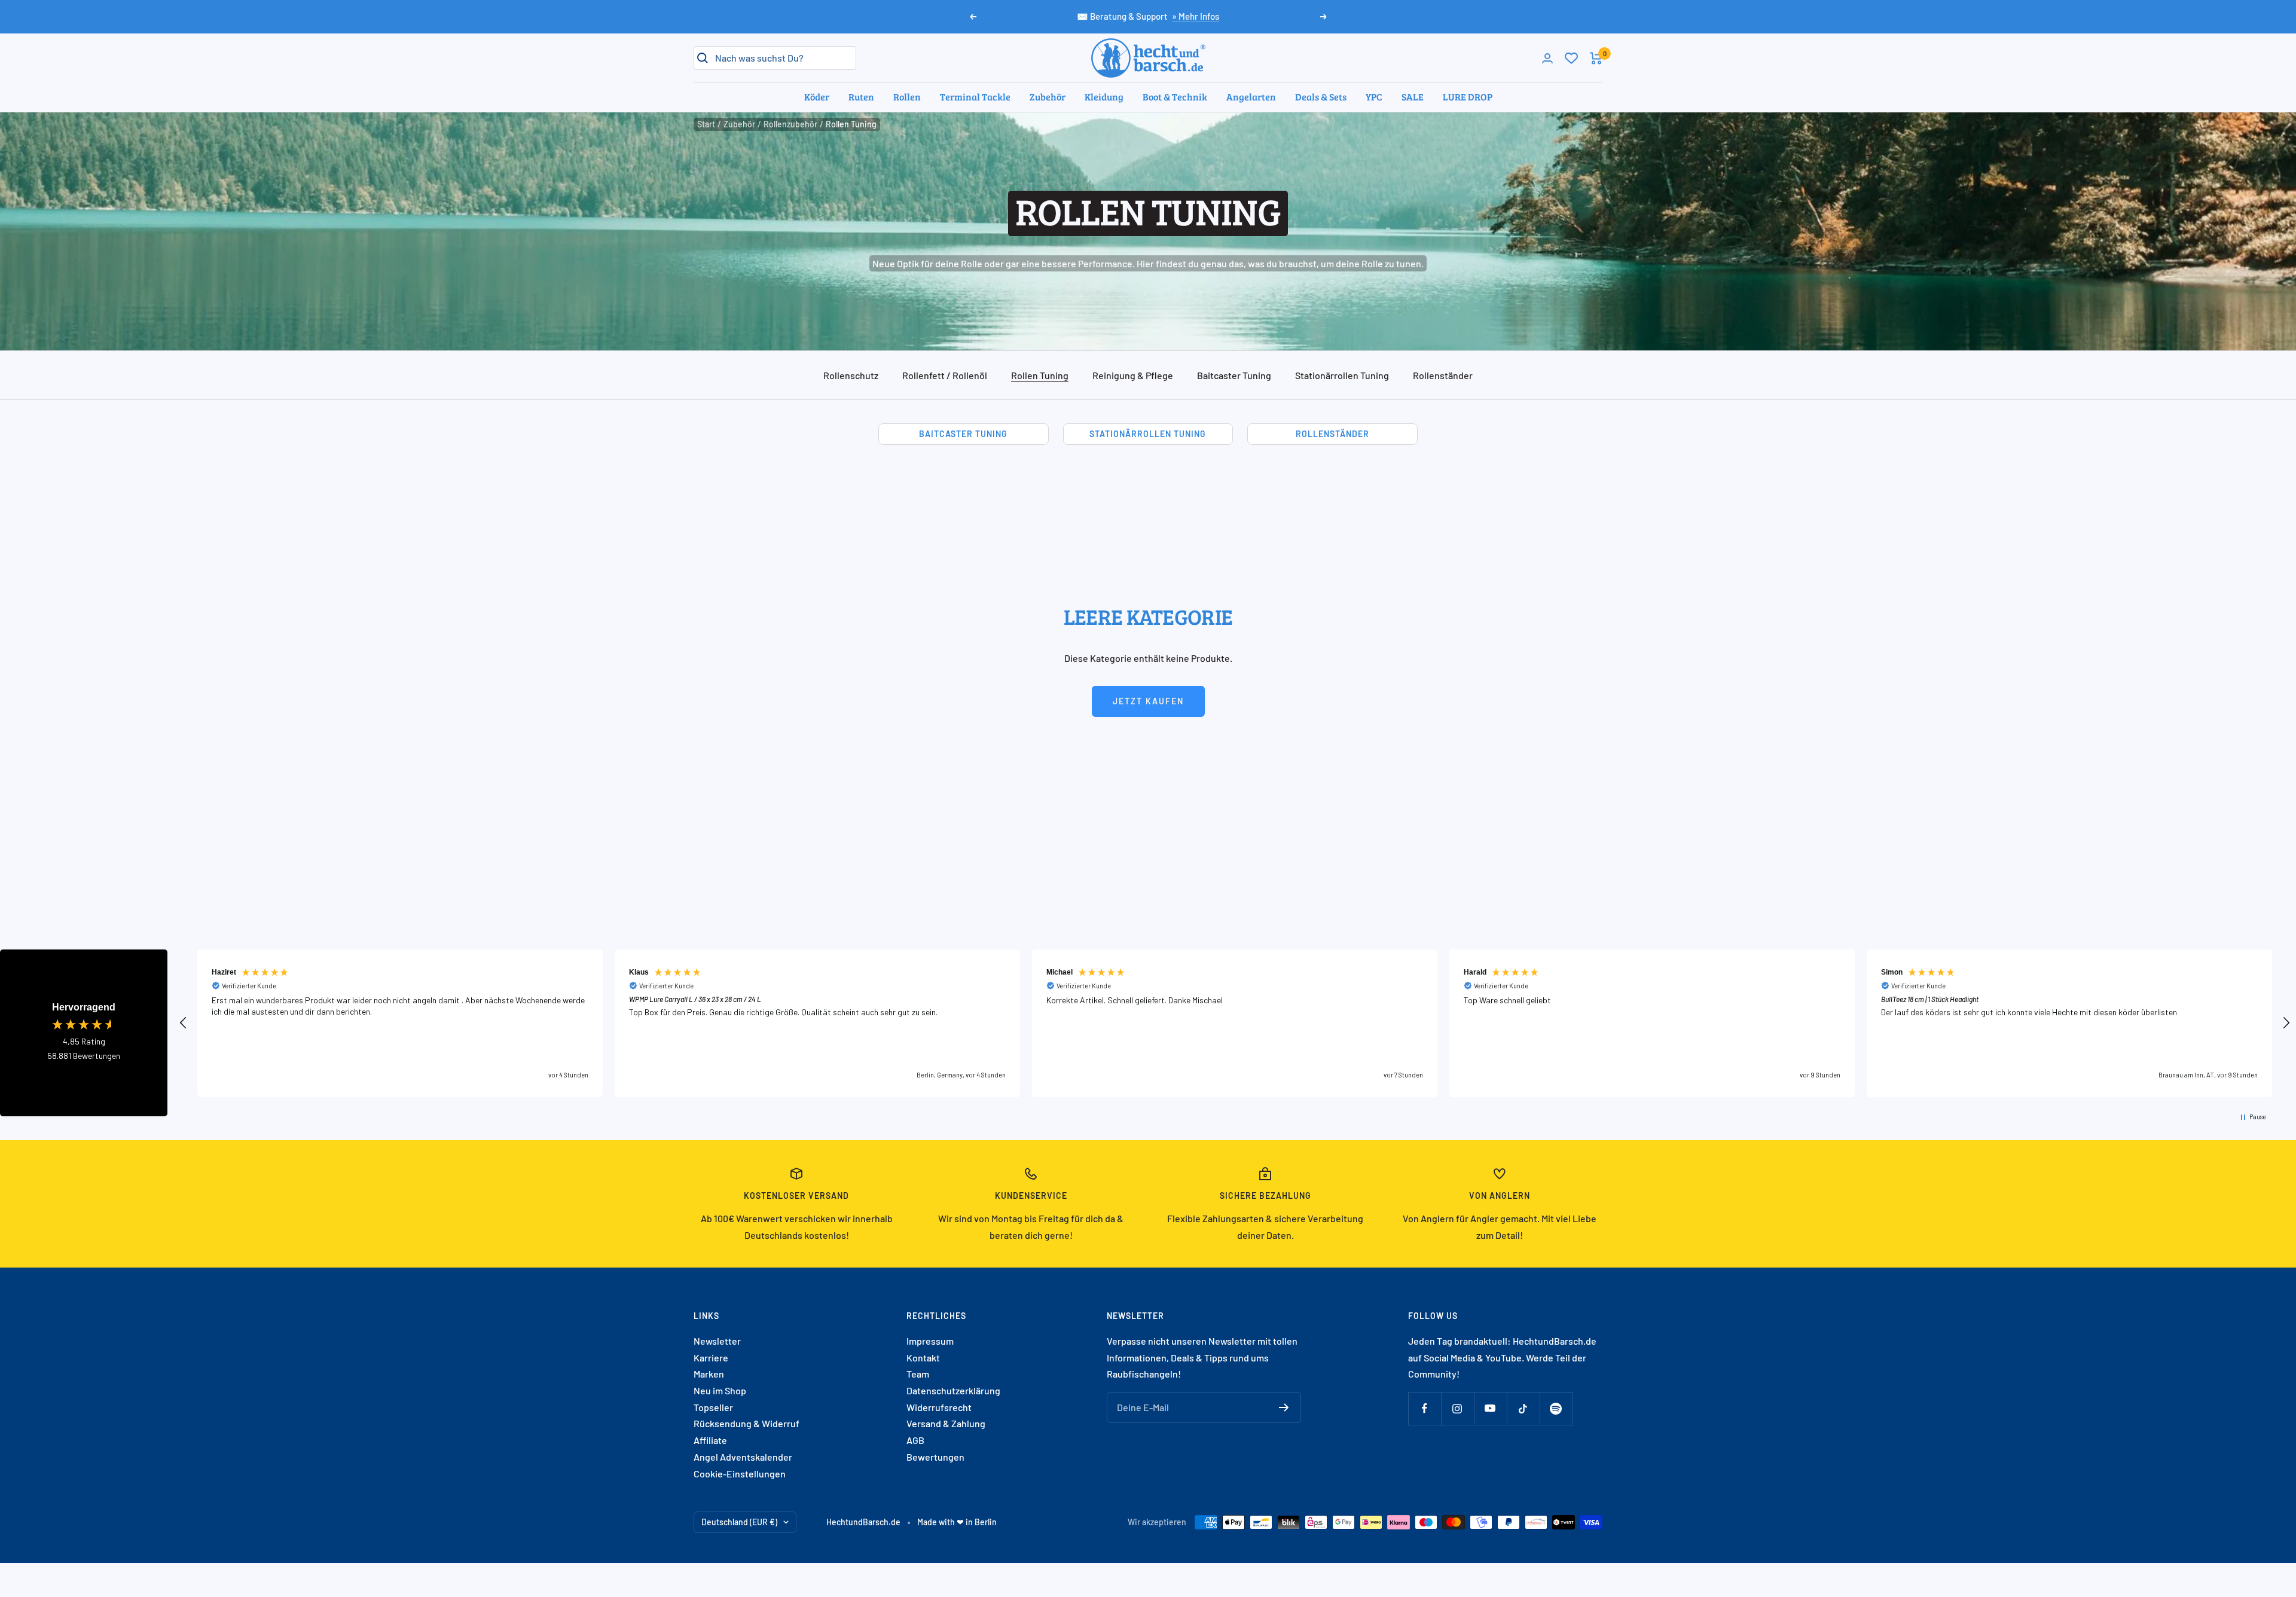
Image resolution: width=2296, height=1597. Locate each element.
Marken (709, 1374)
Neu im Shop (720, 1390)
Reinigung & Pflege (1133, 375)
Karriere (711, 1358)
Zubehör (1048, 97)
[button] (184, 1023)
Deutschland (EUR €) (739, 1522)
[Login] (1547, 58)
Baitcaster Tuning (1234, 375)
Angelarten (1251, 97)
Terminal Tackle (975, 97)
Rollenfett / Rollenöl (945, 375)
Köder (817, 97)
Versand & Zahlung (946, 1423)
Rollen (907, 97)
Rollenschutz (851, 375)
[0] (1571, 58)
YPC (1374, 97)
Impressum (930, 1341)
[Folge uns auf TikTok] (1523, 1408)
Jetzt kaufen (1148, 701)
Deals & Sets (1321, 97)
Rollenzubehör (790, 124)
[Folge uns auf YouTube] (1490, 1408)
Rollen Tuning (1040, 375)
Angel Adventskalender (743, 1457)
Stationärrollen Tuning (1342, 375)
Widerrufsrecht (939, 1407)
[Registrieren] (1284, 1407)
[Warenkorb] (1596, 58)
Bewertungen (935, 1457)
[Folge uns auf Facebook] (1425, 1408)
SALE (1413, 97)
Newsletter (717, 1341)
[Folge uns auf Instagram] (1457, 1408)
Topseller (713, 1407)
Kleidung (1104, 97)
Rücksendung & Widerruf (746, 1423)
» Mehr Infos (1196, 16)
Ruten (861, 97)
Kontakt (923, 1358)
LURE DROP (1468, 97)
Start (706, 124)
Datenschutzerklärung (953, 1390)
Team (918, 1374)
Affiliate (710, 1440)
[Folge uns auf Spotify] (1556, 1408)
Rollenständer (1443, 375)
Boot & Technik (1175, 97)
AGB (915, 1440)
